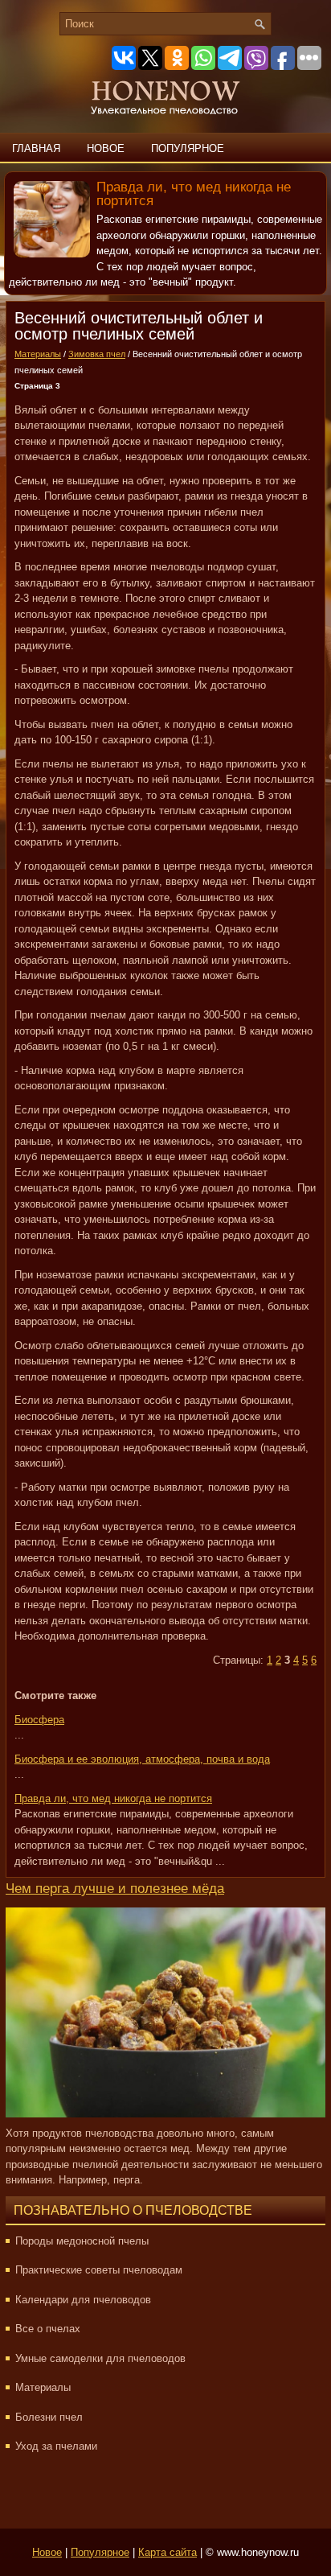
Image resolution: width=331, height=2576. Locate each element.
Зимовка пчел (97, 354)
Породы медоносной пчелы (82, 2241)
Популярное (188, 148)
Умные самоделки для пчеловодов (100, 2358)
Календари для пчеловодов (83, 2300)
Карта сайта (168, 2552)
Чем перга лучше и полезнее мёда (115, 1889)
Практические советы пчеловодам (99, 2270)
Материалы (38, 354)
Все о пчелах (48, 2329)
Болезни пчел (49, 2417)
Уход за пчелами (56, 2446)
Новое (106, 148)
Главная (36, 148)
